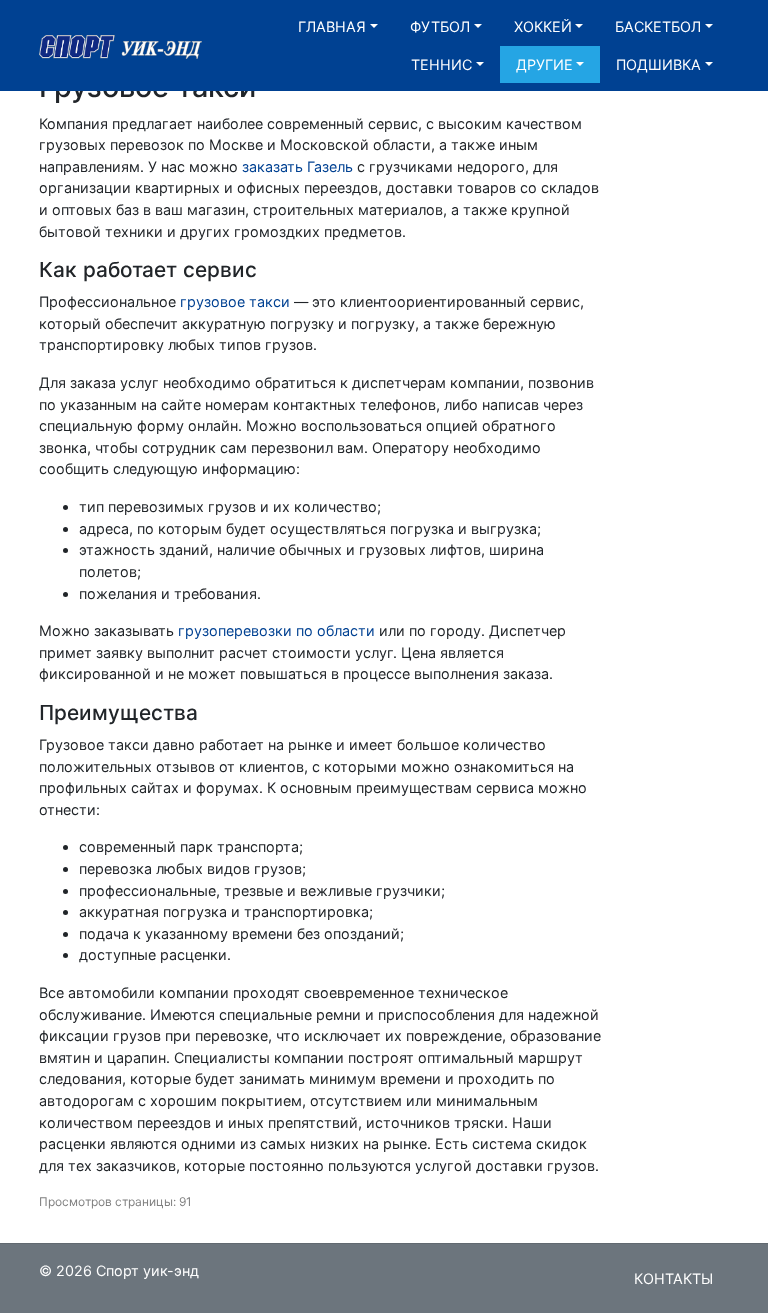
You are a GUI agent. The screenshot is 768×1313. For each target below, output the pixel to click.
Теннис (441, 64)
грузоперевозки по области (276, 630)
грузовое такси (235, 301)
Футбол (440, 26)
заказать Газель (297, 166)
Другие (544, 64)
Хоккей (543, 26)
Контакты (673, 1278)
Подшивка (658, 64)
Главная (332, 26)
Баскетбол (658, 26)
